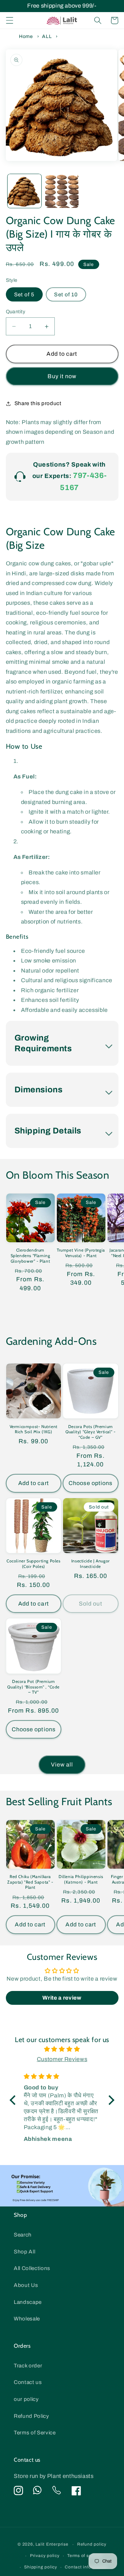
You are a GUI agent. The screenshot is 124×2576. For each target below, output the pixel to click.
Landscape (28, 2302)
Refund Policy (32, 2416)
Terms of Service (35, 2433)
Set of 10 (66, 294)
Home (26, 36)
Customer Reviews (62, 2059)
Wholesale (27, 2319)
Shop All (24, 2252)
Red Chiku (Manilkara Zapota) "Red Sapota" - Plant (30, 1882)
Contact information (86, 2567)
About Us (26, 2285)
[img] (62, 2049)
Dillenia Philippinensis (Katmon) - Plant (81, 1879)
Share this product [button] (38, 403)
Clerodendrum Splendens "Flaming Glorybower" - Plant (30, 1255)
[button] (9, 20)
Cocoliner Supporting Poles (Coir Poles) (34, 1564)
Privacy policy (45, 2556)
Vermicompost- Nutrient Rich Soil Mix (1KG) (34, 1429)
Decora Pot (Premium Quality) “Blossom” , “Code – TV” (33, 1687)
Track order (28, 2366)
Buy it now (62, 376)
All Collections (32, 2268)
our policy (26, 2399)
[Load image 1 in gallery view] (24, 191)
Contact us (28, 2382)
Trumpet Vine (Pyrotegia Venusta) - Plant (81, 1253)
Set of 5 (24, 294)
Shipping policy (41, 2567)
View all (62, 1765)
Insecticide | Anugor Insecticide (91, 1564)
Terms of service (84, 2556)
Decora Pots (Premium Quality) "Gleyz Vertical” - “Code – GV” (90, 1432)
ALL (48, 36)
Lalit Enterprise (52, 2545)
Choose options (90, 1483)
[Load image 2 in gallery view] (62, 191)
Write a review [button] (62, 1998)
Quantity (16, 312)
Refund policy (92, 2544)
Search (23, 2235)
